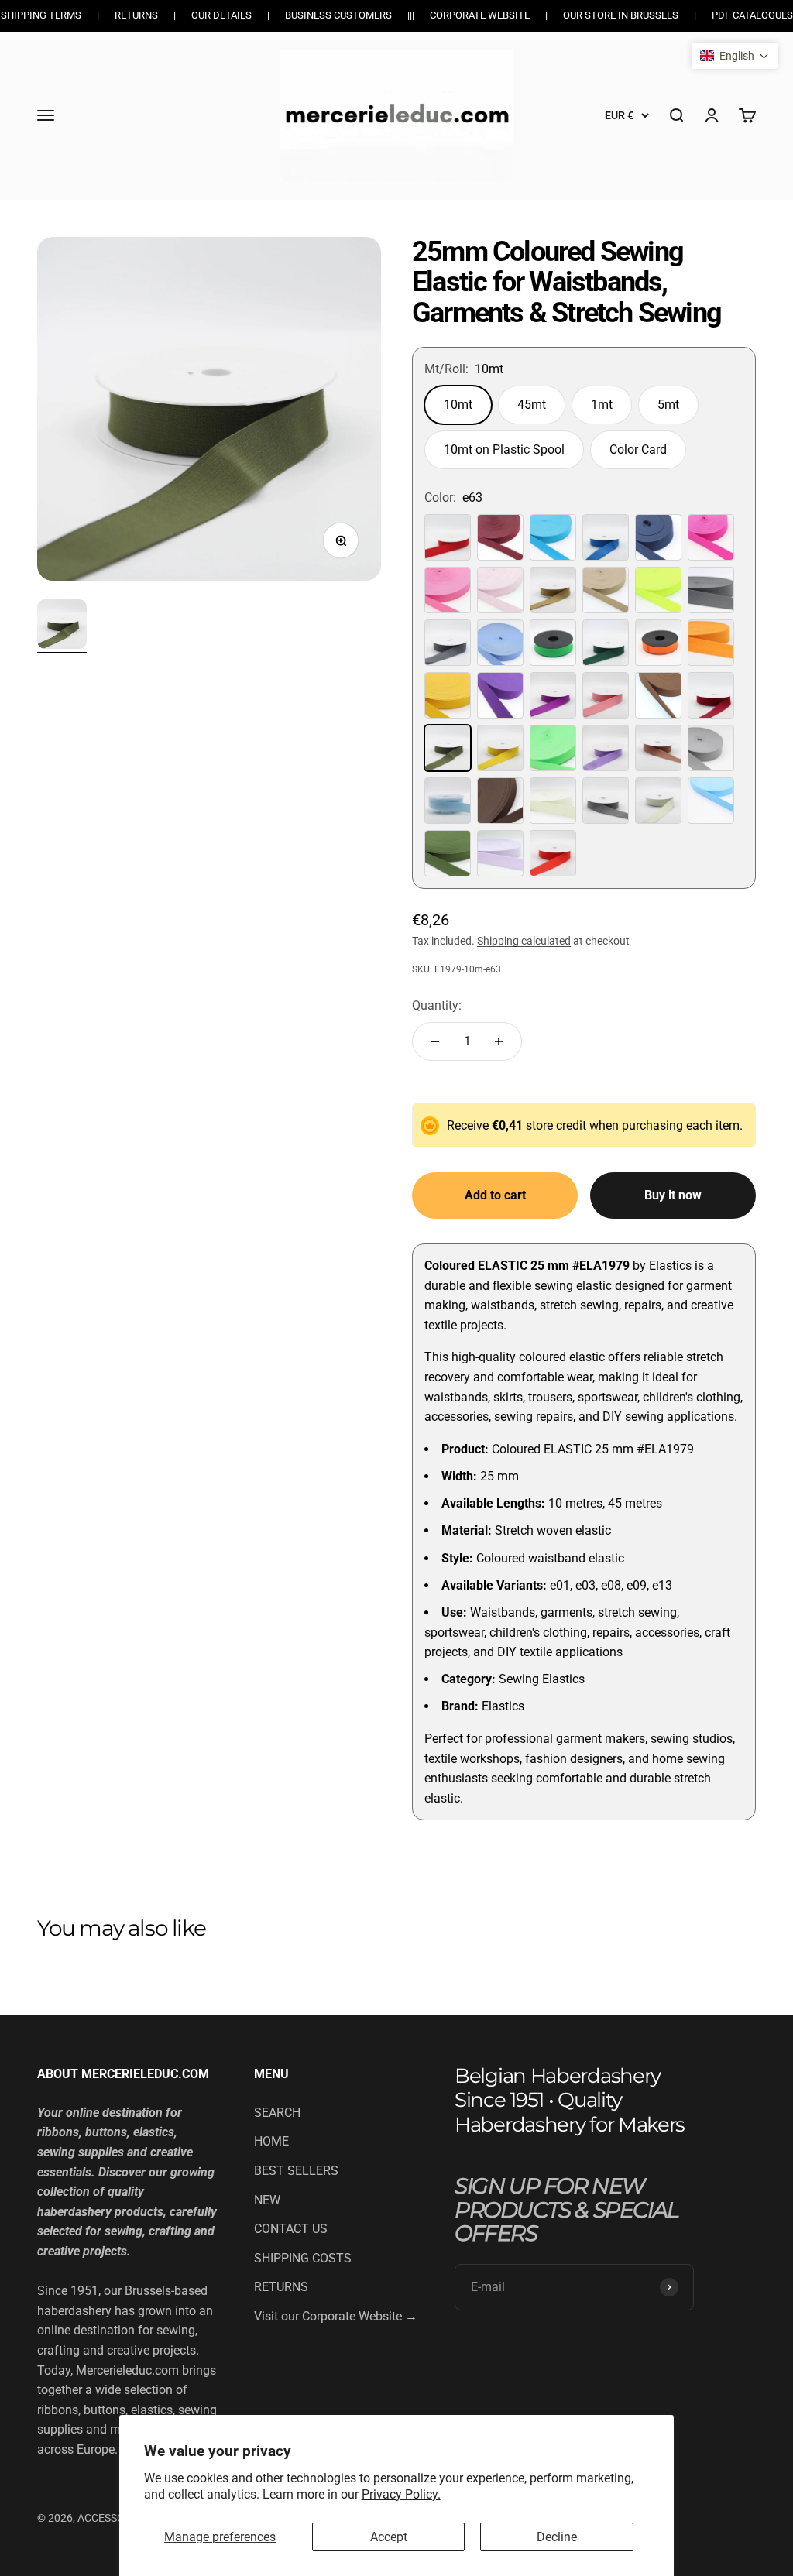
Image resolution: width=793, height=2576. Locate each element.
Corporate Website (480, 15)
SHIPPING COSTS (303, 2258)
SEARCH (277, 2113)
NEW (267, 2200)
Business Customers (338, 15)
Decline (557, 2537)
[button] (735, 56)
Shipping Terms (41, 15)
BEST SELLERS (296, 2171)
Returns (136, 15)
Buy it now (673, 1195)
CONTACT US (291, 2229)
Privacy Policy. (401, 2494)
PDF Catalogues (752, 15)
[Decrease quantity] (435, 1041)
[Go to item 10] (62, 626)
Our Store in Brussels (621, 15)
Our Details (221, 15)
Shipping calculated (524, 941)
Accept (389, 2537)
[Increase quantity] (499, 1041)
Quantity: (437, 1005)
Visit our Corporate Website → (336, 2316)
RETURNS (281, 2287)
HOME (271, 2141)
